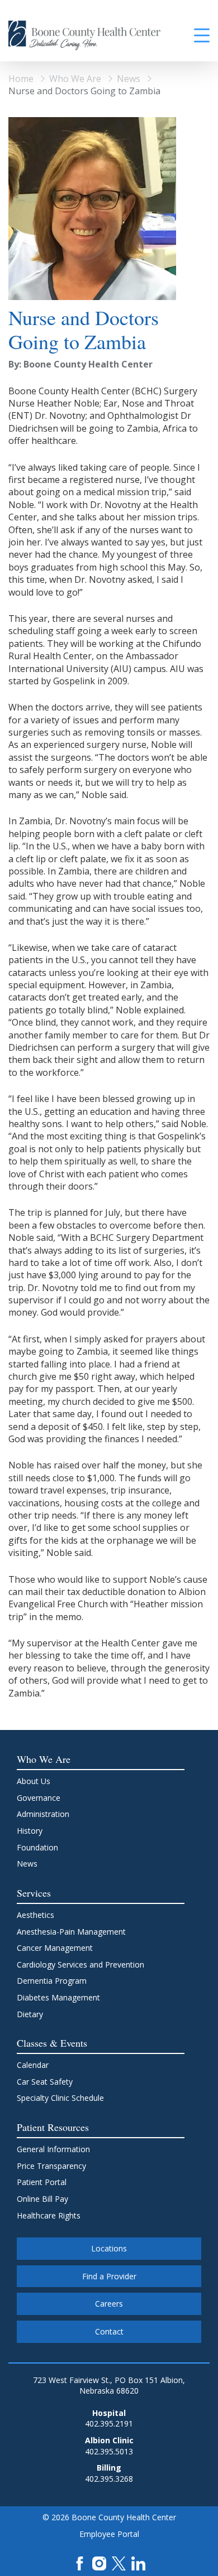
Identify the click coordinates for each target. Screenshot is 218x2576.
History (30, 1831)
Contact (109, 2331)
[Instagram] (99, 2562)
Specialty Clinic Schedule (60, 2098)
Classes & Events (52, 2043)
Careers (109, 2304)
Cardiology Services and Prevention (80, 1964)
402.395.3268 (109, 2479)
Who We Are (75, 79)
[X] (119, 2562)
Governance (39, 1798)
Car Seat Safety (45, 2082)
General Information (53, 2149)
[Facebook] (80, 2562)
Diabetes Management (58, 1997)
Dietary (30, 2014)
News (129, 79)
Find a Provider (109, 2276)
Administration (43, 1814)
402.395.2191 (109, 2423)
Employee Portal (109, 2534)
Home (21, 79)
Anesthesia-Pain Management (71, 1932)
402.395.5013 (109, 2451)
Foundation (37, 1847)
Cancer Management (55, 1948)
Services (34, 1893)
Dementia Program (52, 1981)
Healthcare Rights (49, 2215)
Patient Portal (42, 2182)
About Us (34, 1781)
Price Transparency (51, 2166)
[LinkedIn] (138, 2562)
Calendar (33, 2065)
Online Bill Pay (42, 2199)
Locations (109, 2248)
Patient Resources (53, 2127)
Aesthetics (35, 1915)
